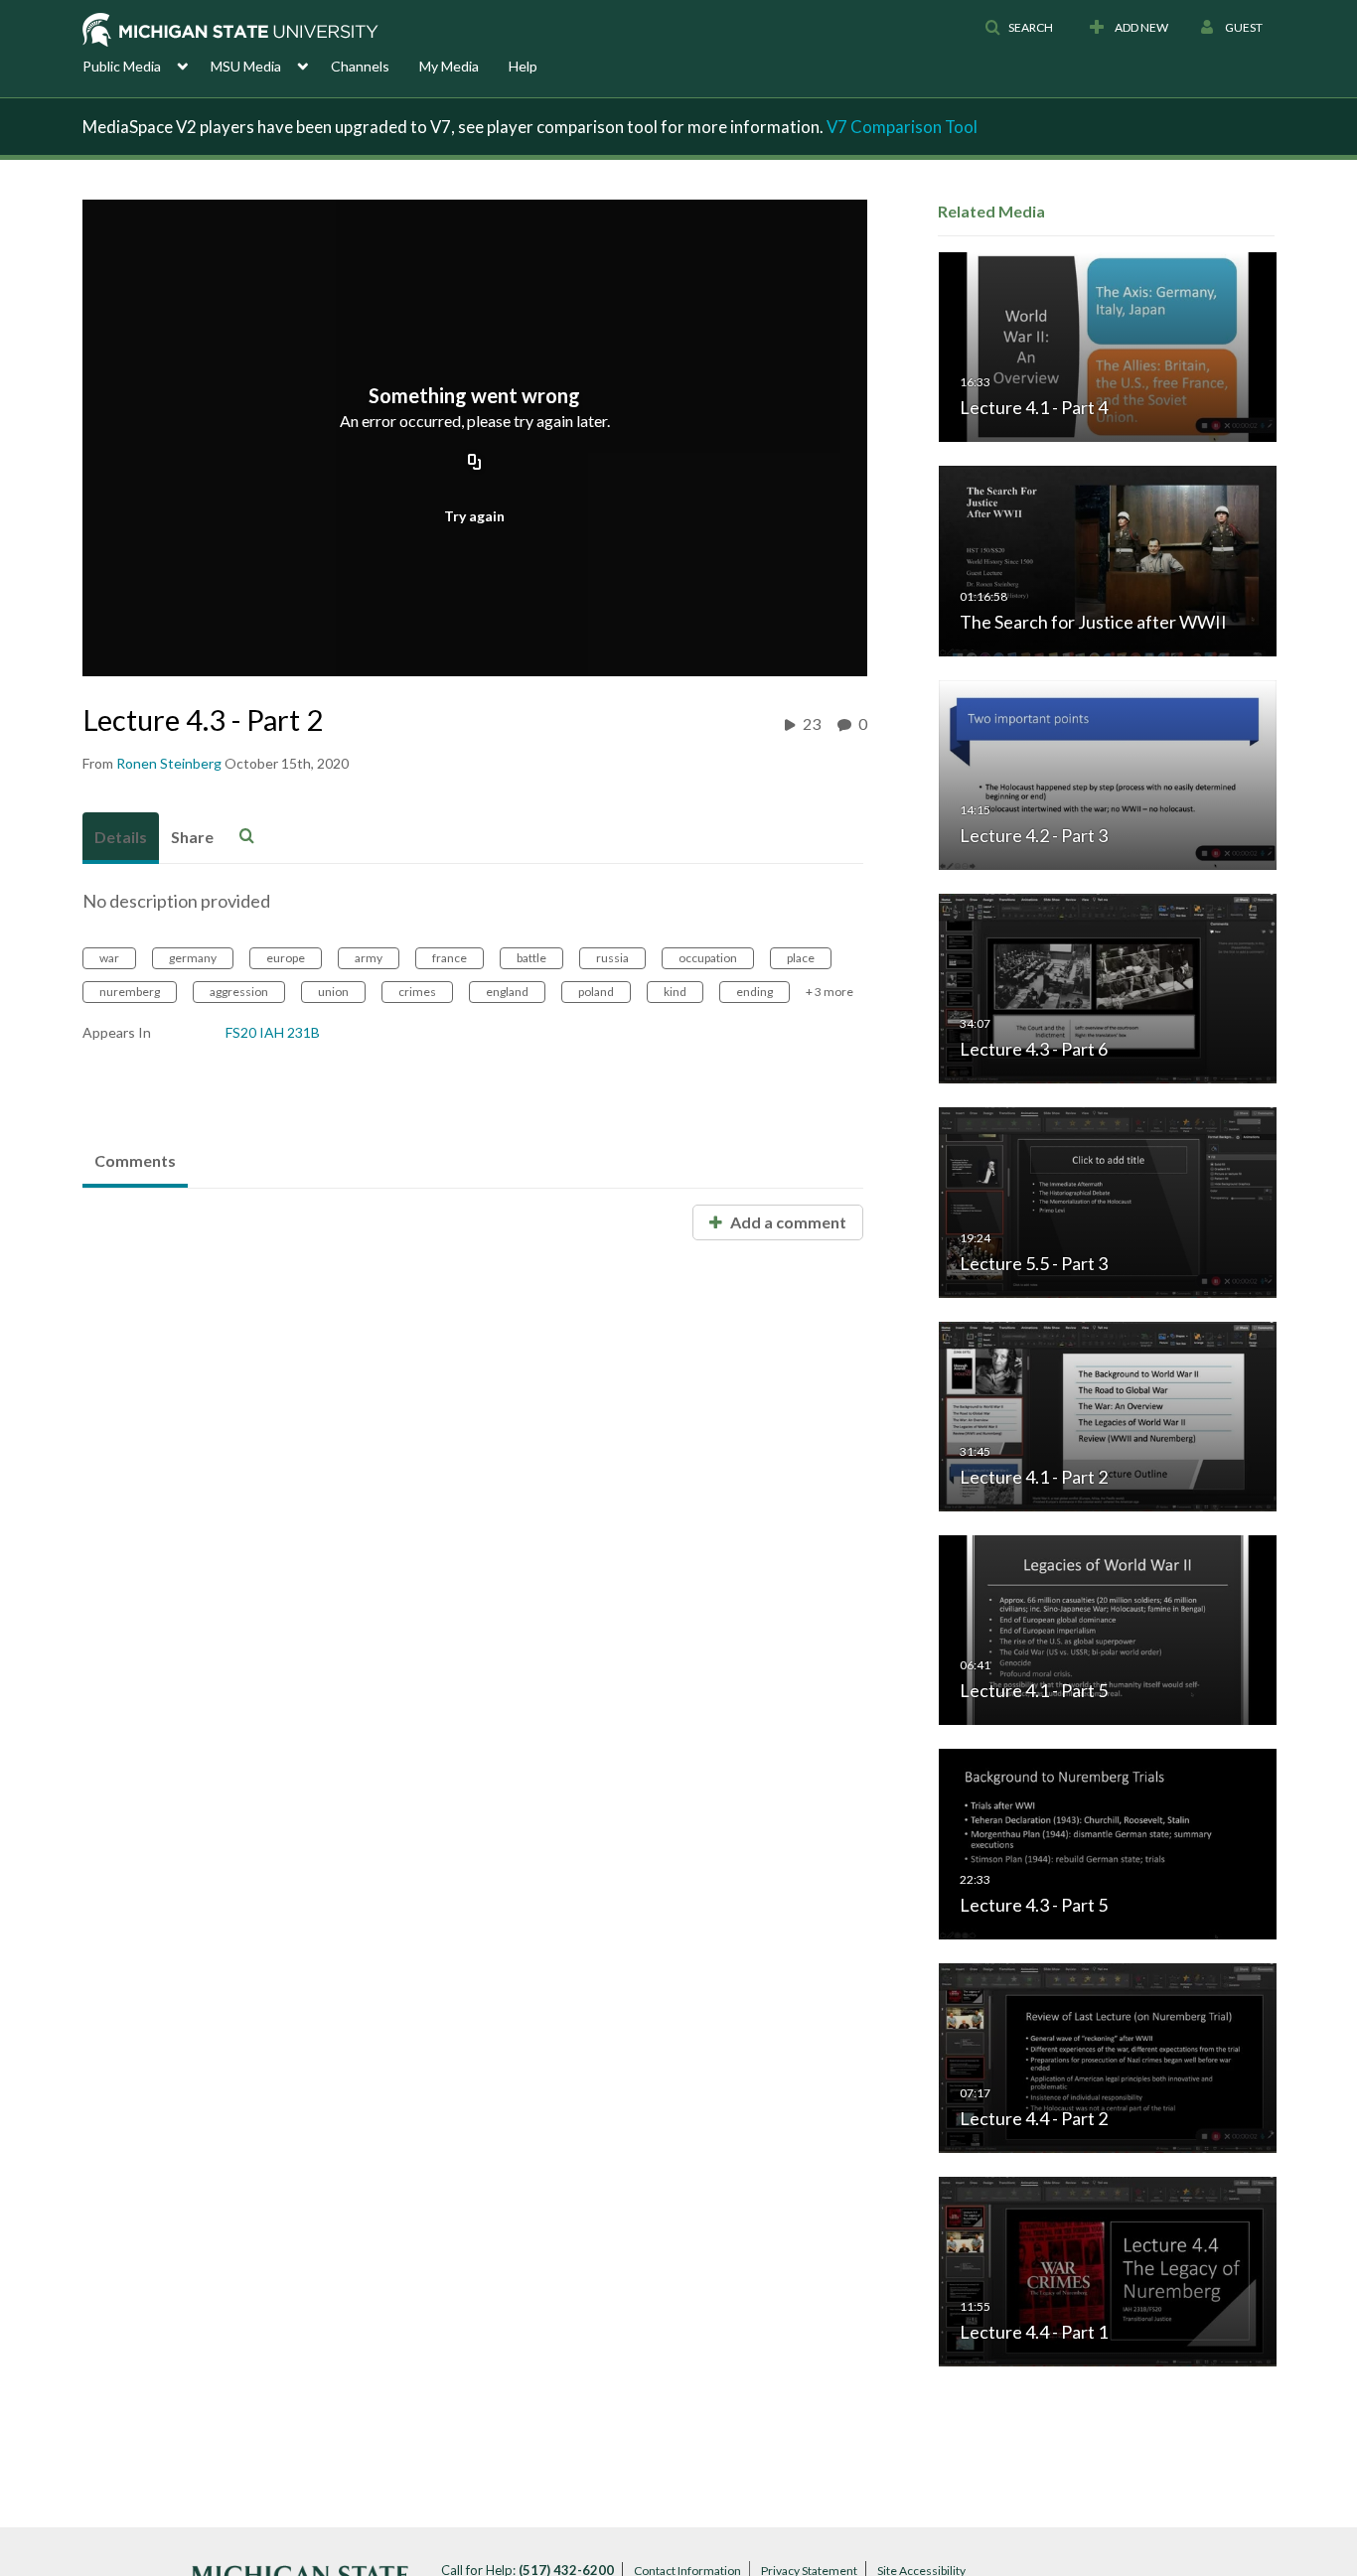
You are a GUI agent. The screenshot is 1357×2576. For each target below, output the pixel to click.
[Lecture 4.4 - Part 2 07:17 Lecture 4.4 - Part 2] (1108, 2056)
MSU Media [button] (246, 66)
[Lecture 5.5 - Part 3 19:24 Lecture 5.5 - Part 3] (1108, 1201)
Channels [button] (360, 66)
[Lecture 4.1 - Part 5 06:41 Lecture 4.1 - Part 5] (1108, 1629)
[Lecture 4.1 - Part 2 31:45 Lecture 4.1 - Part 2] (1108, 1415)
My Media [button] (449, 66)
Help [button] (523, 66)
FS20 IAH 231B (273, 1032)
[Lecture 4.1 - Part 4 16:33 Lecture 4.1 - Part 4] (1108, 346)
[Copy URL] (475, 464)
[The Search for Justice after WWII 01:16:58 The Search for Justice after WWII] (1108, 560)
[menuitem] (147, 65)
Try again (474, 516)
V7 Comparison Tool (902, 127)
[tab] (121, 838)
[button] (1019, 28)
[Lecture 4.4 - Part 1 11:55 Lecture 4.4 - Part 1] (1108, 2271)
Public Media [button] (122, 66)
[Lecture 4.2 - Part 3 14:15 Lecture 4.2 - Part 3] (1108, 773)
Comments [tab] (135, 1160)
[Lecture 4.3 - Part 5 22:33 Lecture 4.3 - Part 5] (1108, 1843)
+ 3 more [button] (829, 992)
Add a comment (787, 1222)
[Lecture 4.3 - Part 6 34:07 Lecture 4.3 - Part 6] (1108, 988)
